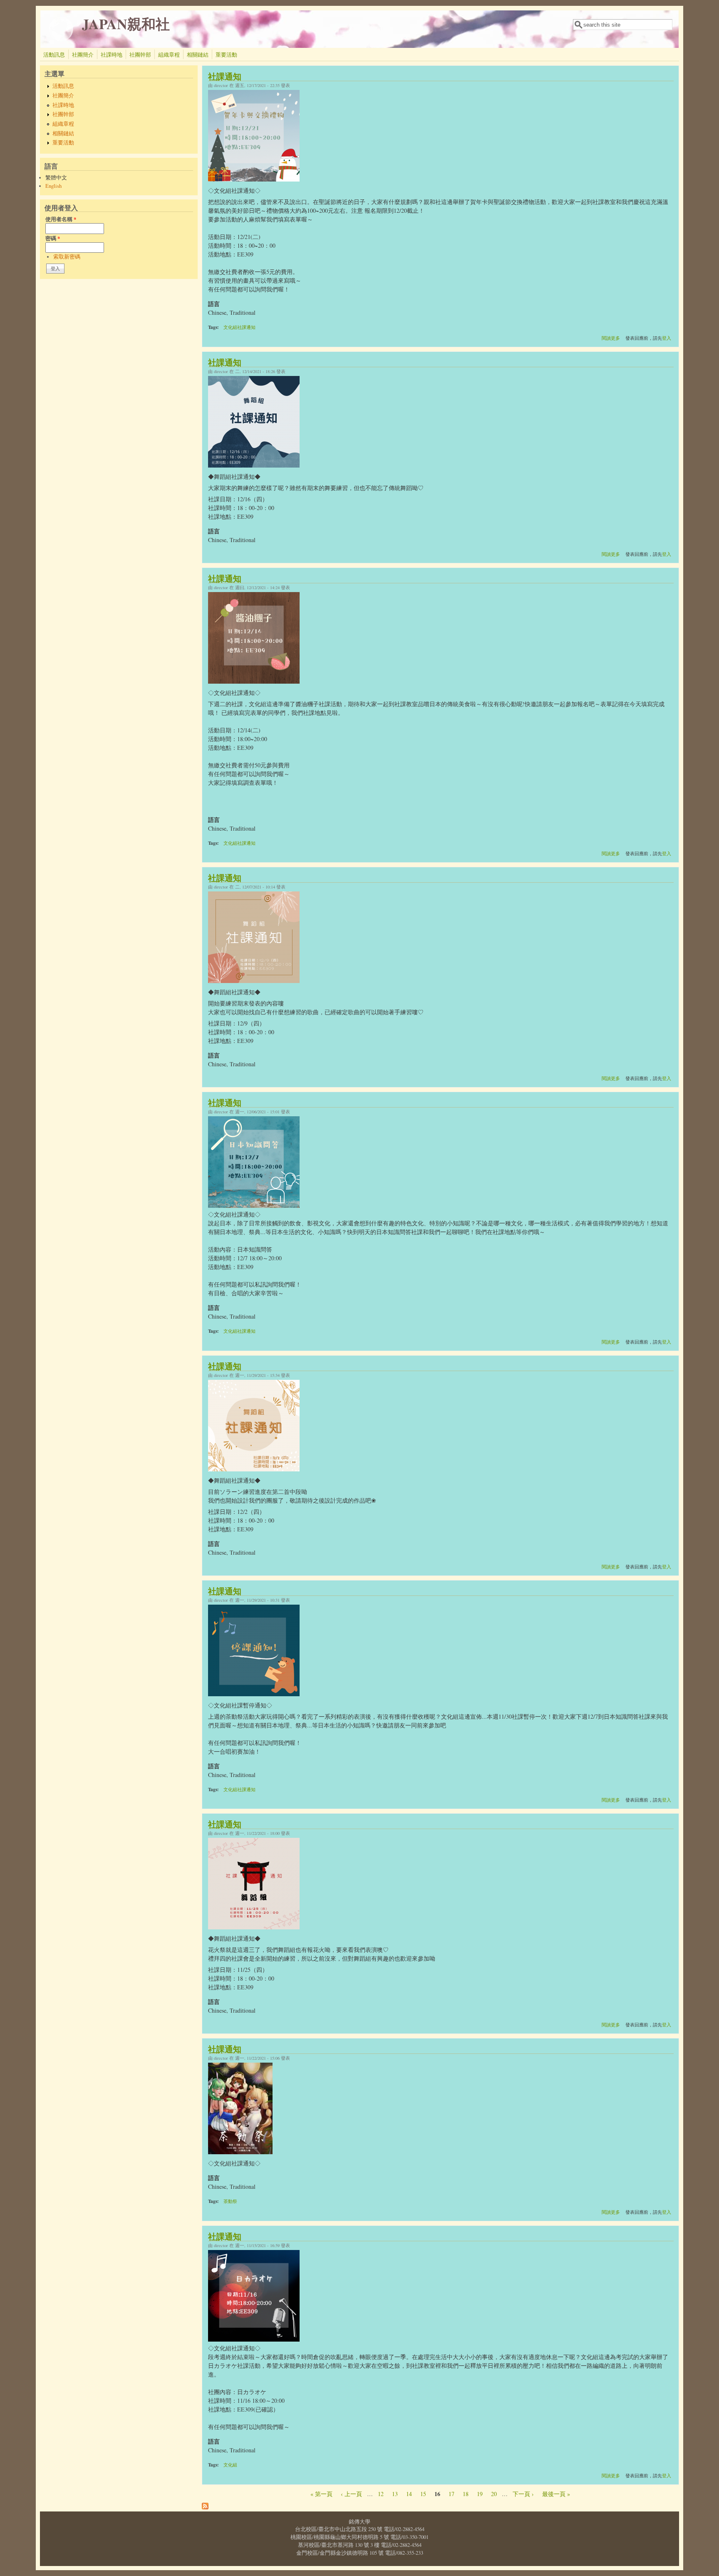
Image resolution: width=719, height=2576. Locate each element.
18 (466, 2494)
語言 (214, 304)
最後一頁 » (556, 2494)
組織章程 (169, 55)
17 (451, 2494)
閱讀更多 (611, 338)
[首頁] (61, 39)
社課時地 (112, 55)
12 (381, 2494)
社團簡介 (83, 55)
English (53, 186)
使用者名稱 (61, 219)
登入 (667, 338)
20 (494, 2494)
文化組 (230, 2465)
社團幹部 (140, 55)
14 (409, 2494)
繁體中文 (56, 178)
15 (423, 2494)
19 (480, 2494)
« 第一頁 (321, 2494)
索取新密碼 (67, 257)
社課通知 (225, 76)
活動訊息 (54, 55)
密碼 (53, 238)
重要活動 (226, 55)
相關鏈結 (198, 55)
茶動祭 (230, 2201)
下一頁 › (523, 2494)
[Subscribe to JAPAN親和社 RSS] (205, 2507)
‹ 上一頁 (351, 2494)
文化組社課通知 (239, 327)
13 (395, 2494)
